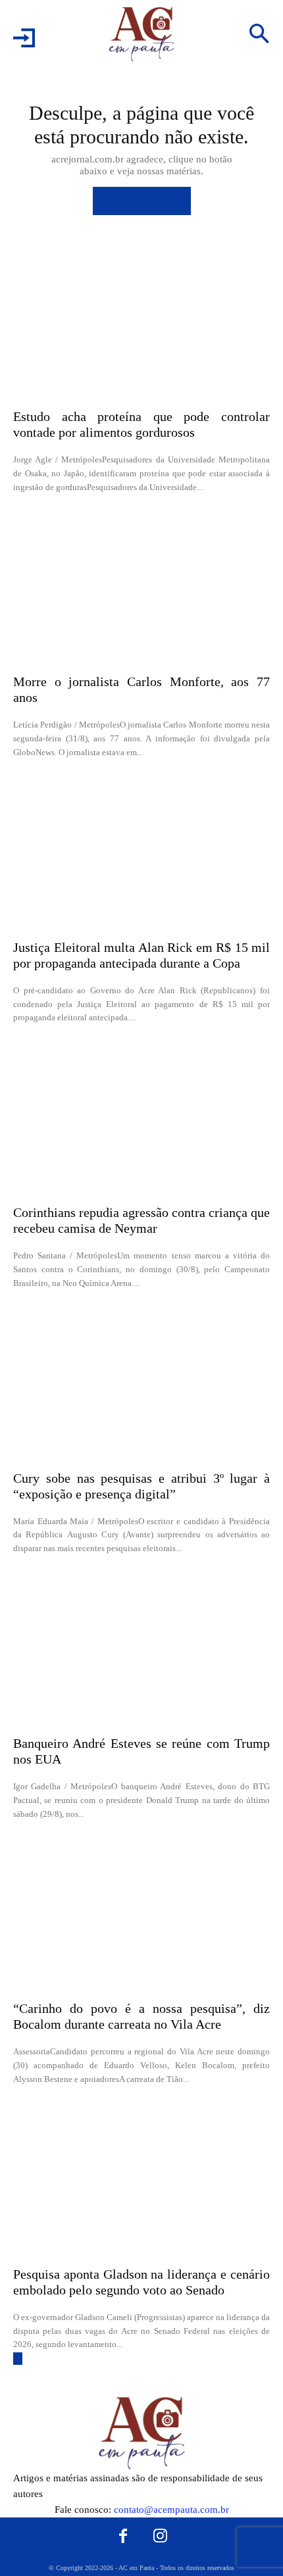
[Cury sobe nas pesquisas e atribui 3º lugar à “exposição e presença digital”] (141, 1383)
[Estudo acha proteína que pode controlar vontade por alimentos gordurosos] (141, 322)
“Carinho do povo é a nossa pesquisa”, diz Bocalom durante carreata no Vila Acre (141, 2016)
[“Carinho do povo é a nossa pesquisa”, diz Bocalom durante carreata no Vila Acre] (141, 1914)
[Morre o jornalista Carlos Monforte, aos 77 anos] (141, 587)
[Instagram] (161, 2536)
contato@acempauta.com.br (171, 2510)
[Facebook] (123, 2536)
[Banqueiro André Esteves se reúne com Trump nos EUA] (141, 1648)
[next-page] (18, 2359)
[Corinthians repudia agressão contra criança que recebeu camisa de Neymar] (141, 1118)
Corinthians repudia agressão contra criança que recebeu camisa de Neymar (141, 1220)
